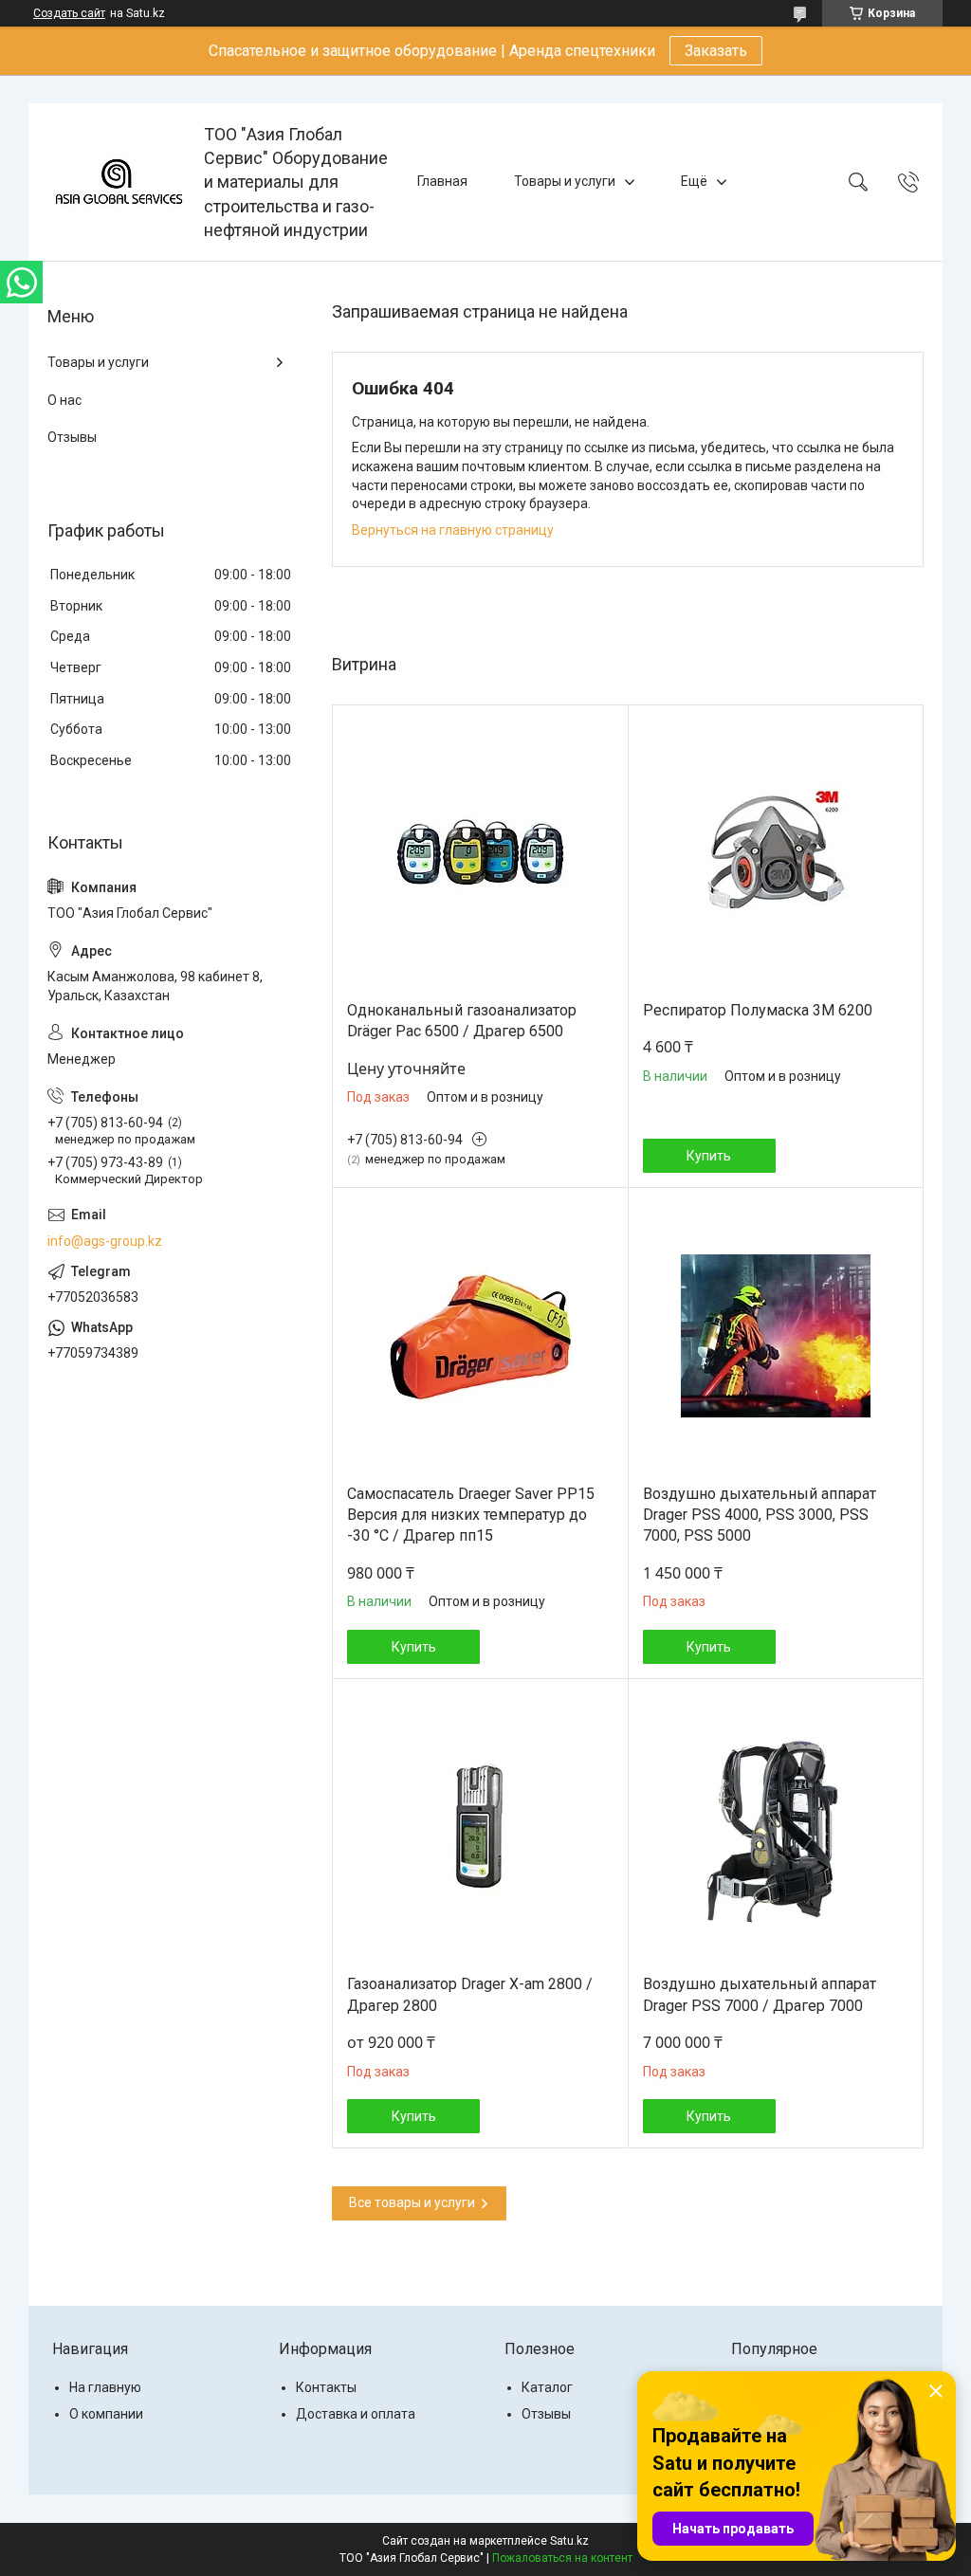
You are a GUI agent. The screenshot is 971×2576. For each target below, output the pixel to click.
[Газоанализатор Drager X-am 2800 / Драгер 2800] (480, 1827)
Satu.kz (569, 2541)
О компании (106, 2414)
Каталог (547, 2387)
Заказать (716, 51)
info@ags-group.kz (105, 1241)
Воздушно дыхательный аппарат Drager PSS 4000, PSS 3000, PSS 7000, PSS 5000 (760, 1515)
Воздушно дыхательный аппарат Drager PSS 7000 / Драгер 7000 (760, 1994)
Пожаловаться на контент (562, 2558)
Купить (709, 1156)
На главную (105, 2387)
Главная (442, 181)
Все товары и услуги (412, 2202)
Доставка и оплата (356, 2414)
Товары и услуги (565, 181)
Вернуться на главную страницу (453, 530)
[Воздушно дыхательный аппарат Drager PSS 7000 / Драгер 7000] (776, 1827)
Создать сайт (69, 13)
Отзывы (72, 437)
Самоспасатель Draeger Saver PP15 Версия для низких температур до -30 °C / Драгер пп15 (471, 1515)
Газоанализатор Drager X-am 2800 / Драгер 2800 (470, 1994)
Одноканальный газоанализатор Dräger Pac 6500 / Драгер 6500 (462, 1021)
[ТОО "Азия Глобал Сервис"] (119, 182)
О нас (64, 400)
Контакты (326, 2387)
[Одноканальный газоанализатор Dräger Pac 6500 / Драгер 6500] (480, 853)
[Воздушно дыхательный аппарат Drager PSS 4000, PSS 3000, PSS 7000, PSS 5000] (776, 1336)
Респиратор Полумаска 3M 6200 (758, 1010)
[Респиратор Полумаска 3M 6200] (776, 853)
